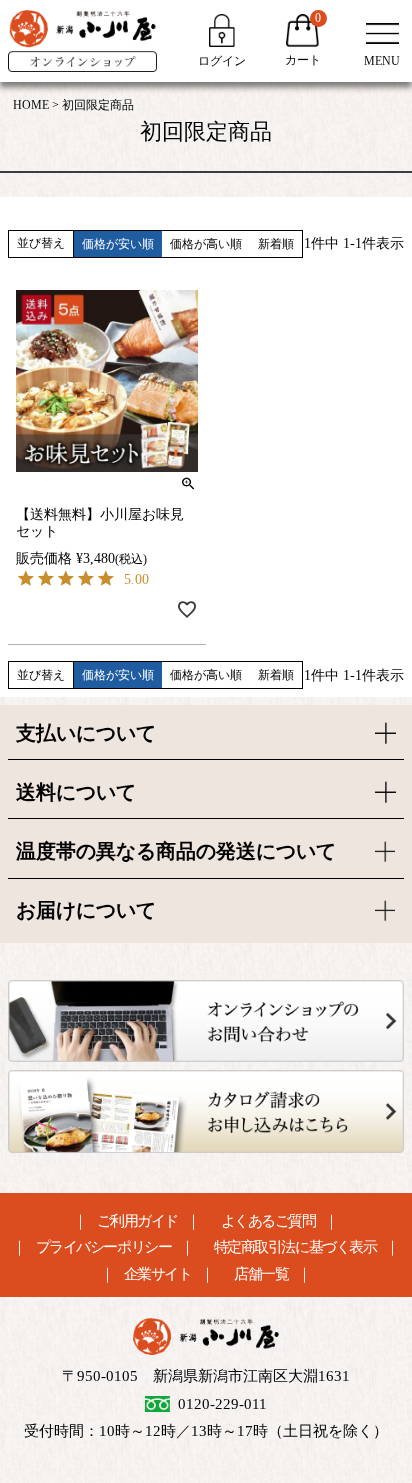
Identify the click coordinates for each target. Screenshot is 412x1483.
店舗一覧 (261, 1274)
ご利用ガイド (137, 1221)
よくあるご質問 (268, 1221)
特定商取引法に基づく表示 (295, 1247)
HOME (31, 105)
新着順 (276, 244)
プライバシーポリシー (103, 1247)
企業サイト (158, 1274)
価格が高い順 (206, 244)
